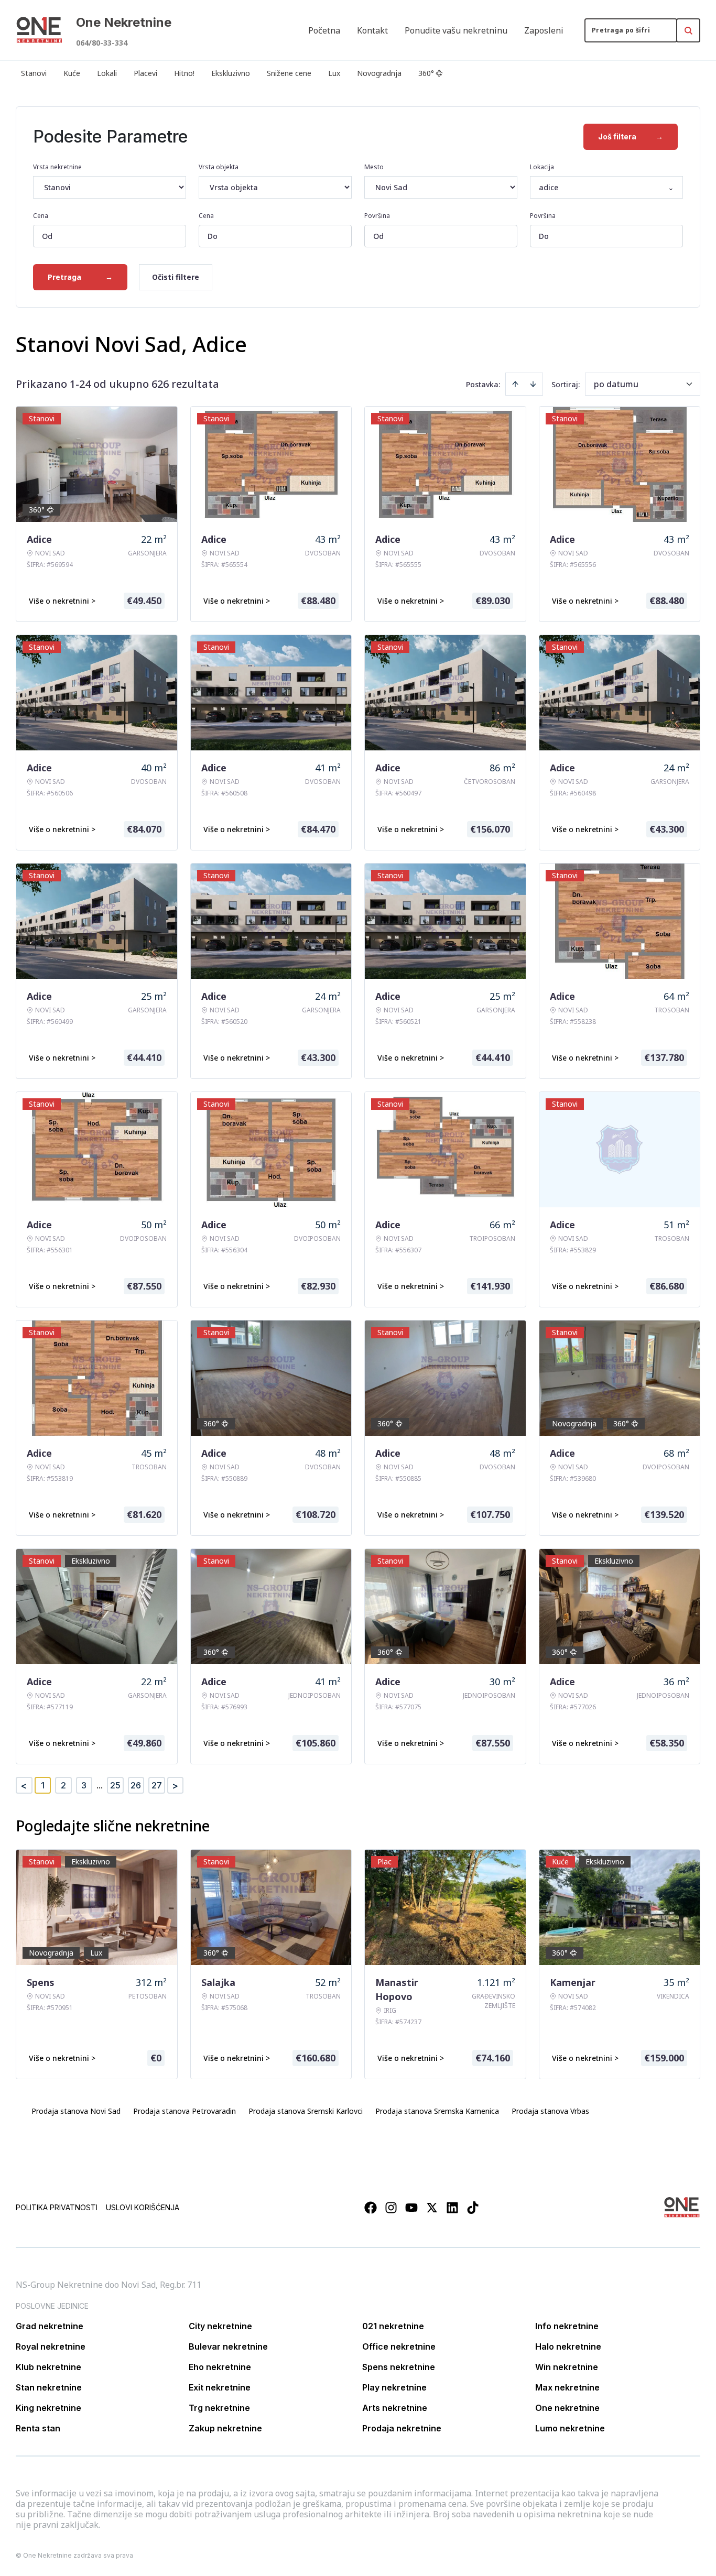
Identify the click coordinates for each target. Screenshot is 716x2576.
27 (157, 1785)
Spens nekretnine (399, 2367)
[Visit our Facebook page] (371, 2208)
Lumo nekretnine (570, 2428)
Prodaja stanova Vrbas (550, 2111)
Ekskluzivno (231, 73)
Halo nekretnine (568, 2346)
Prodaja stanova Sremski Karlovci (306, 2111)
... (100, 1785)
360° (426, 73)
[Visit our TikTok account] (473, 2208)
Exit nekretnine (220, 2387)
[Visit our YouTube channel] (411, 2208)
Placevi (145, 73)
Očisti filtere (176, 277)
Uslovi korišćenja (143, 2207)
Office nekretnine (399, 2346)
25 (115, 1785)
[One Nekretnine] (39, 30)
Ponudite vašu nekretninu (456, 30)
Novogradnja (379, 73)
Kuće (72, 73)
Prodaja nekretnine (402, 2428)
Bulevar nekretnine (228, 2346)
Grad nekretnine (50, 2326)
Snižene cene (289, 73)
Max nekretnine (567, 2387)
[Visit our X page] (432, 2208)
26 (136, 1785)
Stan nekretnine (49, 2387)
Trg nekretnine (219, 2408)
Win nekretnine (567, 2367)
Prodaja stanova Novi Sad (76, 2111)
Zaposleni (544, 30)
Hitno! (184, 73)
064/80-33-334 (102, 43)
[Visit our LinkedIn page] (452, 2208)
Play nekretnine (394, 2387)
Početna (324, 30)
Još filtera (631, 137)
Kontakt (372, 30)
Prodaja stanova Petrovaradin (185, 2111)
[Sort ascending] (515, 384)
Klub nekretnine (48, 2367)
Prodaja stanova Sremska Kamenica (437, 2111)
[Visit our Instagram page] (391, 2208)
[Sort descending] (533, 384)
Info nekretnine (567, 2326)
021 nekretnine (393, 2326)
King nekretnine (48, 2408)
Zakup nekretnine (225, 2428)
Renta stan (38, 2428)
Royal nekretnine (51, 2346)
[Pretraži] (688, 30)
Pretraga (80, 277)
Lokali (107, 73)
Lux (334, 73)
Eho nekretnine (220, 2367)
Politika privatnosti (57, 2207)
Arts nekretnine (395, 2408)
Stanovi (34, 73)
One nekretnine (567, 2408)
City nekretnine (220, 2326)
